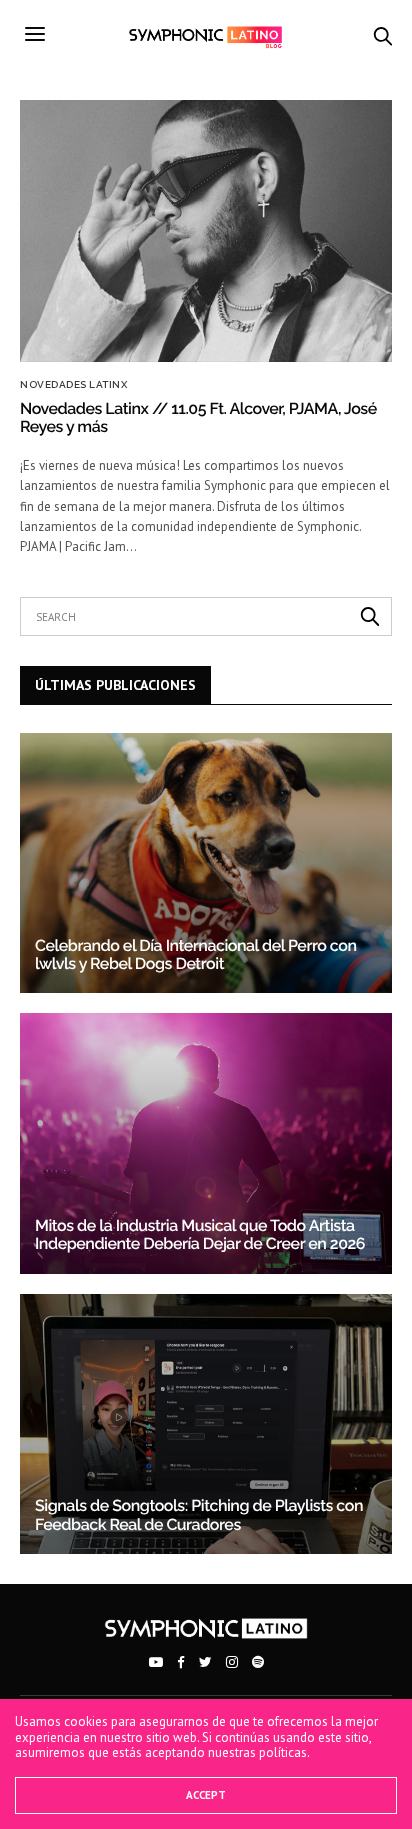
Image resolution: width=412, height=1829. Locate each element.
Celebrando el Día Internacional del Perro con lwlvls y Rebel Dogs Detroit (195, 954)
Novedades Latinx (73, 385)
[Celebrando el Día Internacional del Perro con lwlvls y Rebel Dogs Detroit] (206, 863)
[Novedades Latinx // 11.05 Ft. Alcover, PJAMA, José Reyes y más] (206, 231)
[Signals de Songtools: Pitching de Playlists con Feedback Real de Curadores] (206, 1424)
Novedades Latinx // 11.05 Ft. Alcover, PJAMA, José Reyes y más (198, 417)
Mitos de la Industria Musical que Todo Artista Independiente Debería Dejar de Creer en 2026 (200, 1234)
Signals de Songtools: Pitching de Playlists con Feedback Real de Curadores (199, 1514)
